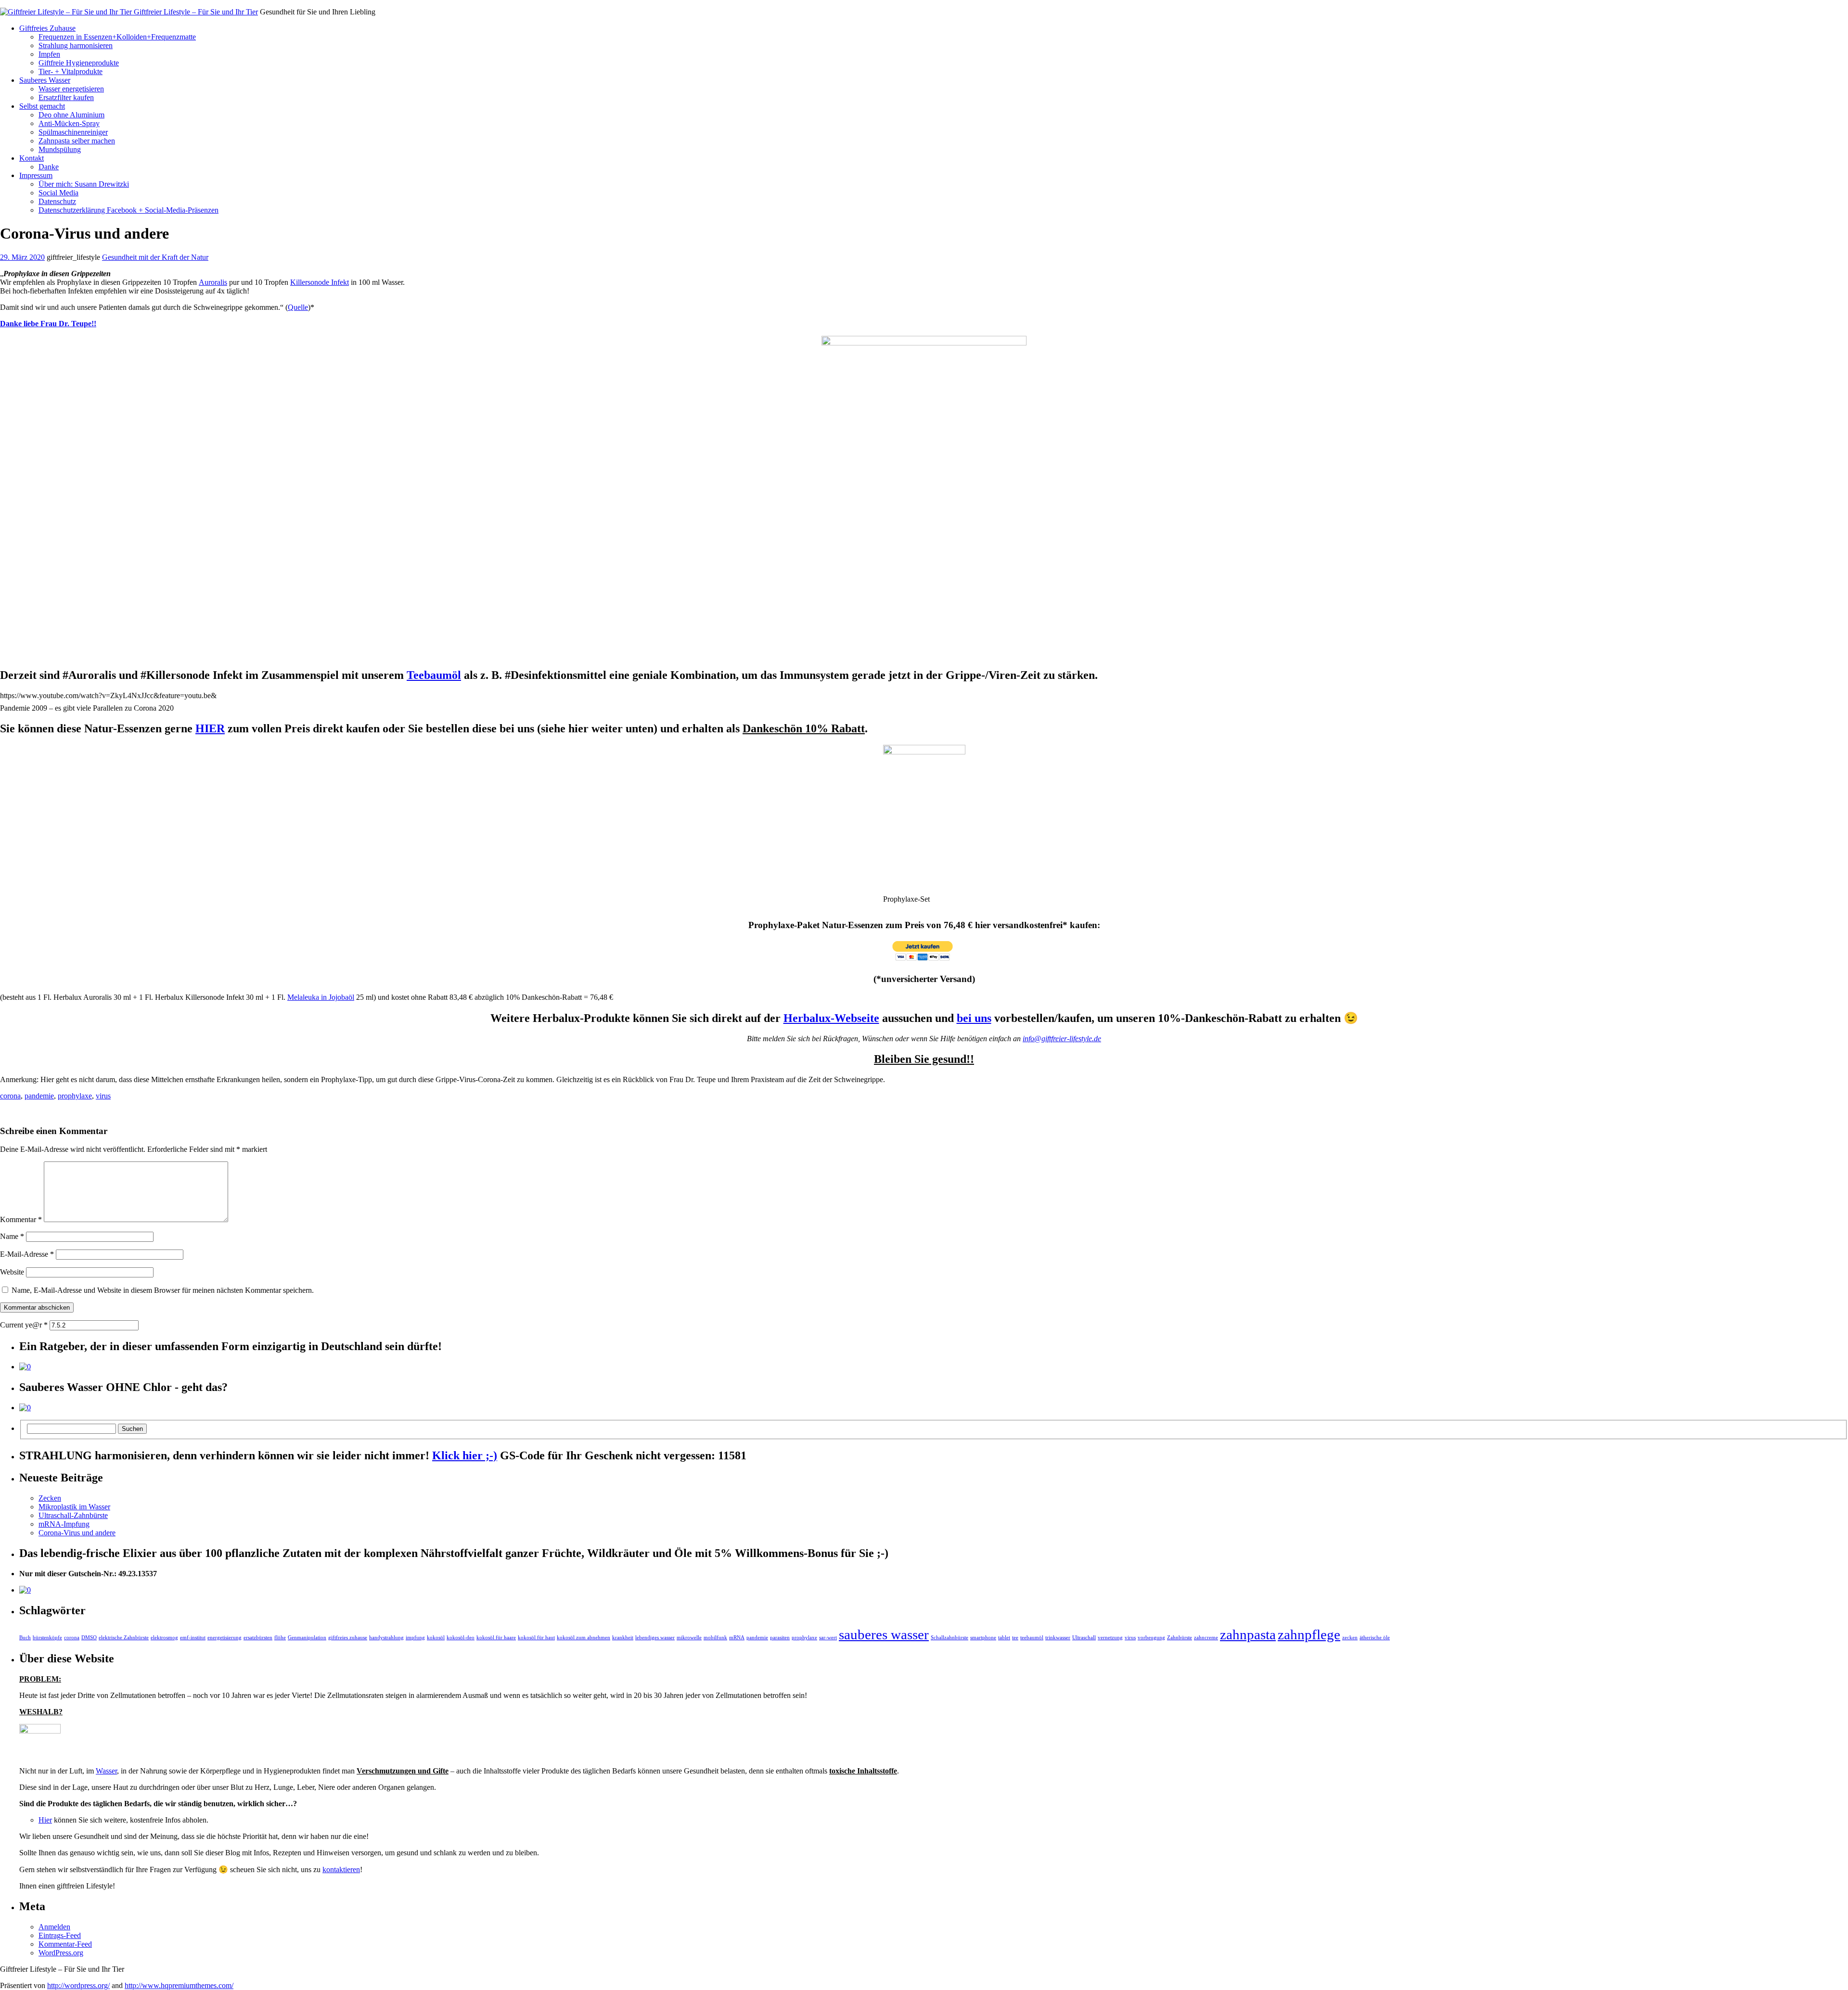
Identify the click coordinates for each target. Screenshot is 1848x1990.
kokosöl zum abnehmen (584, 1638)
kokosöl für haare (496, 1638)
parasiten (780, 1638)
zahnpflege (1309, 1634)
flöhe (280, 1638)
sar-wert (828, 1638)
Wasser (106, 1771)
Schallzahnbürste (950, 1638)
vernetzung (1110, 1638)
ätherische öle (1375, 1638)
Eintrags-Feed (60, 1935)
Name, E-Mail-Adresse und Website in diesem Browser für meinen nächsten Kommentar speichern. (163, 1290)
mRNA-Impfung (64, 1524)
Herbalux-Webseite (831, 1018)
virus (103, 1096)
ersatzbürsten (258, 1638)
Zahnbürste (1180, 1638)
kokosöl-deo (461, 1638)
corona (10, 1096)
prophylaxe (75, 1096)
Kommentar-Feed (65, 1944)
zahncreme (1206, 1638)
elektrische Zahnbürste (124, 1638)
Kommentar (21, 1219)
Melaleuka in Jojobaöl (321, 997)
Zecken (50, 1498)
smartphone (983, 1638)
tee (1015, 1638)
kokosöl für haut (536, 1638)
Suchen (132, 1429)
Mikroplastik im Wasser (74, 1507)
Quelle (298, 307)
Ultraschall (1084, 1638)
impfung (415, 1638)
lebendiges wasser (655, 1638)
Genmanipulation (307, 1638)
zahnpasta (1248, 1634)
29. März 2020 (22, 257)
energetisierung (225, 1638)
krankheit (623, 1638)
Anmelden (54, 1927)
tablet (1004, 1638)
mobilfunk (715, 1638)
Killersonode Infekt (320, 282)
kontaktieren (341, 1869)
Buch (25, 1638)
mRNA (737, 1638)
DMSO (89, 1638)
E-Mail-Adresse (27, 1254)
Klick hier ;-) (465, 1455)
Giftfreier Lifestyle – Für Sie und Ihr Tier (195, 12)
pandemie (39, 1096)
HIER (210, 728)
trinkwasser (1058, 1638)
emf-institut (193, 1638)
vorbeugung (1151, 1638)
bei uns (974, 1018)
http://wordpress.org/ (78, 1985)
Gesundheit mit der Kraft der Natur (155, 257)
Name (12, 1236)
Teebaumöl (434, 675)
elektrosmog (164, 1638)
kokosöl (436, 1638)
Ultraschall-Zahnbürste (73, 1515)
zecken (1350, 1638)
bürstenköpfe (47, 1638)
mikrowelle (689, 1638)
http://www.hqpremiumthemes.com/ (179, 1985)
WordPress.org (61, 1953)
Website (12, 1272)
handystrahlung (386, 1638)
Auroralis (213, 282)
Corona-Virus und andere (77, 1533)
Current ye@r (24, 1325)
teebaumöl (1032, 1638)
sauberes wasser (884, 1634)
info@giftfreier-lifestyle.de (1062, 1039)
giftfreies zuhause (348, 1638)
